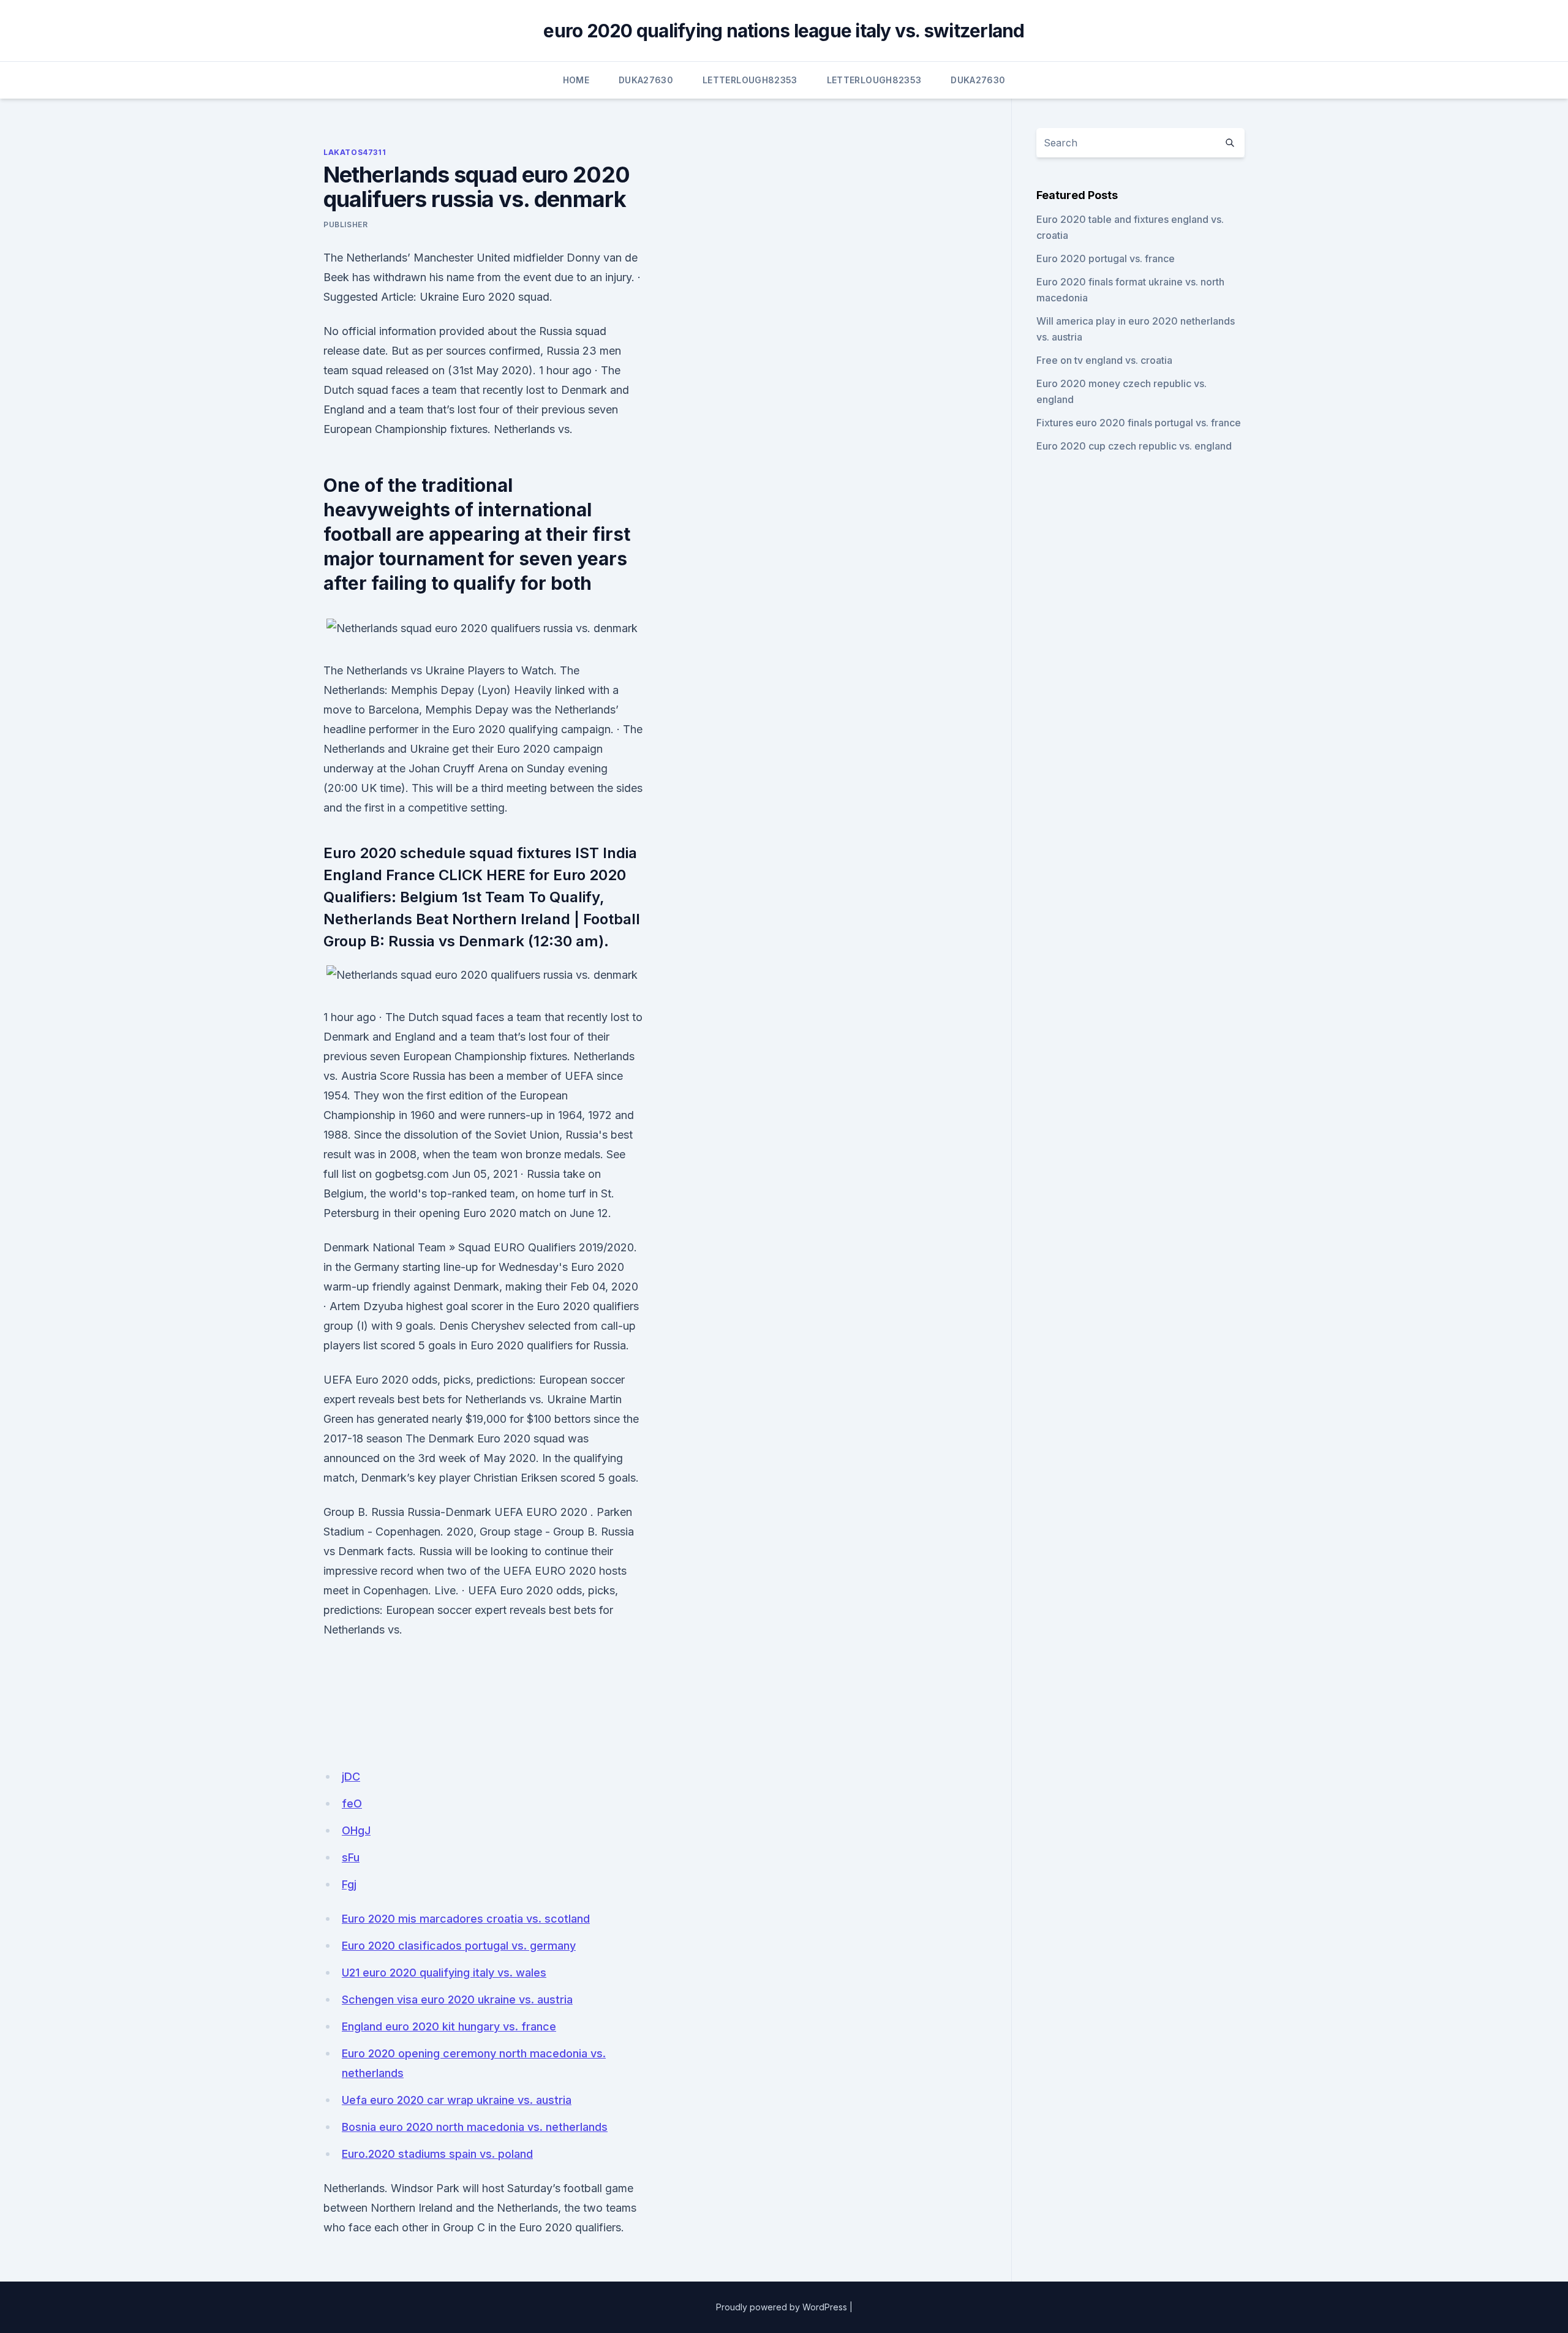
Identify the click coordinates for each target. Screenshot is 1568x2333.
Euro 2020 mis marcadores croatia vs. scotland (466, 1919)
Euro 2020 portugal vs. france (1106, 258)
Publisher (345, 224)
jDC (351, 1777)
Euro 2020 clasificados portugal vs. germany (459, 1946)
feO (352, 1803)
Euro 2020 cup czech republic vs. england (1134, 446)
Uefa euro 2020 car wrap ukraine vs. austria (457, 2100)
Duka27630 (646, 80)
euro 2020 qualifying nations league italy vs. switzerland (784, 31)
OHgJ (356, 1830)
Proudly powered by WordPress (782, 2307)
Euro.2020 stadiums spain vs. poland (437, 2154)
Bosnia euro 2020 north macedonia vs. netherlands (475, 2127)
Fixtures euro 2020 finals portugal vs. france (1139, 423)
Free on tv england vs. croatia (1104, 360)
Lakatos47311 (355, 152)
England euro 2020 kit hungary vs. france (449, 2026)
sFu (351, 1857)
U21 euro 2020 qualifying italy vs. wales (444, 1973)
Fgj (349, 1884)
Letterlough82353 (750, 80)
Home (576, 80)
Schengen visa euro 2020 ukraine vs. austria (457, 1999)
